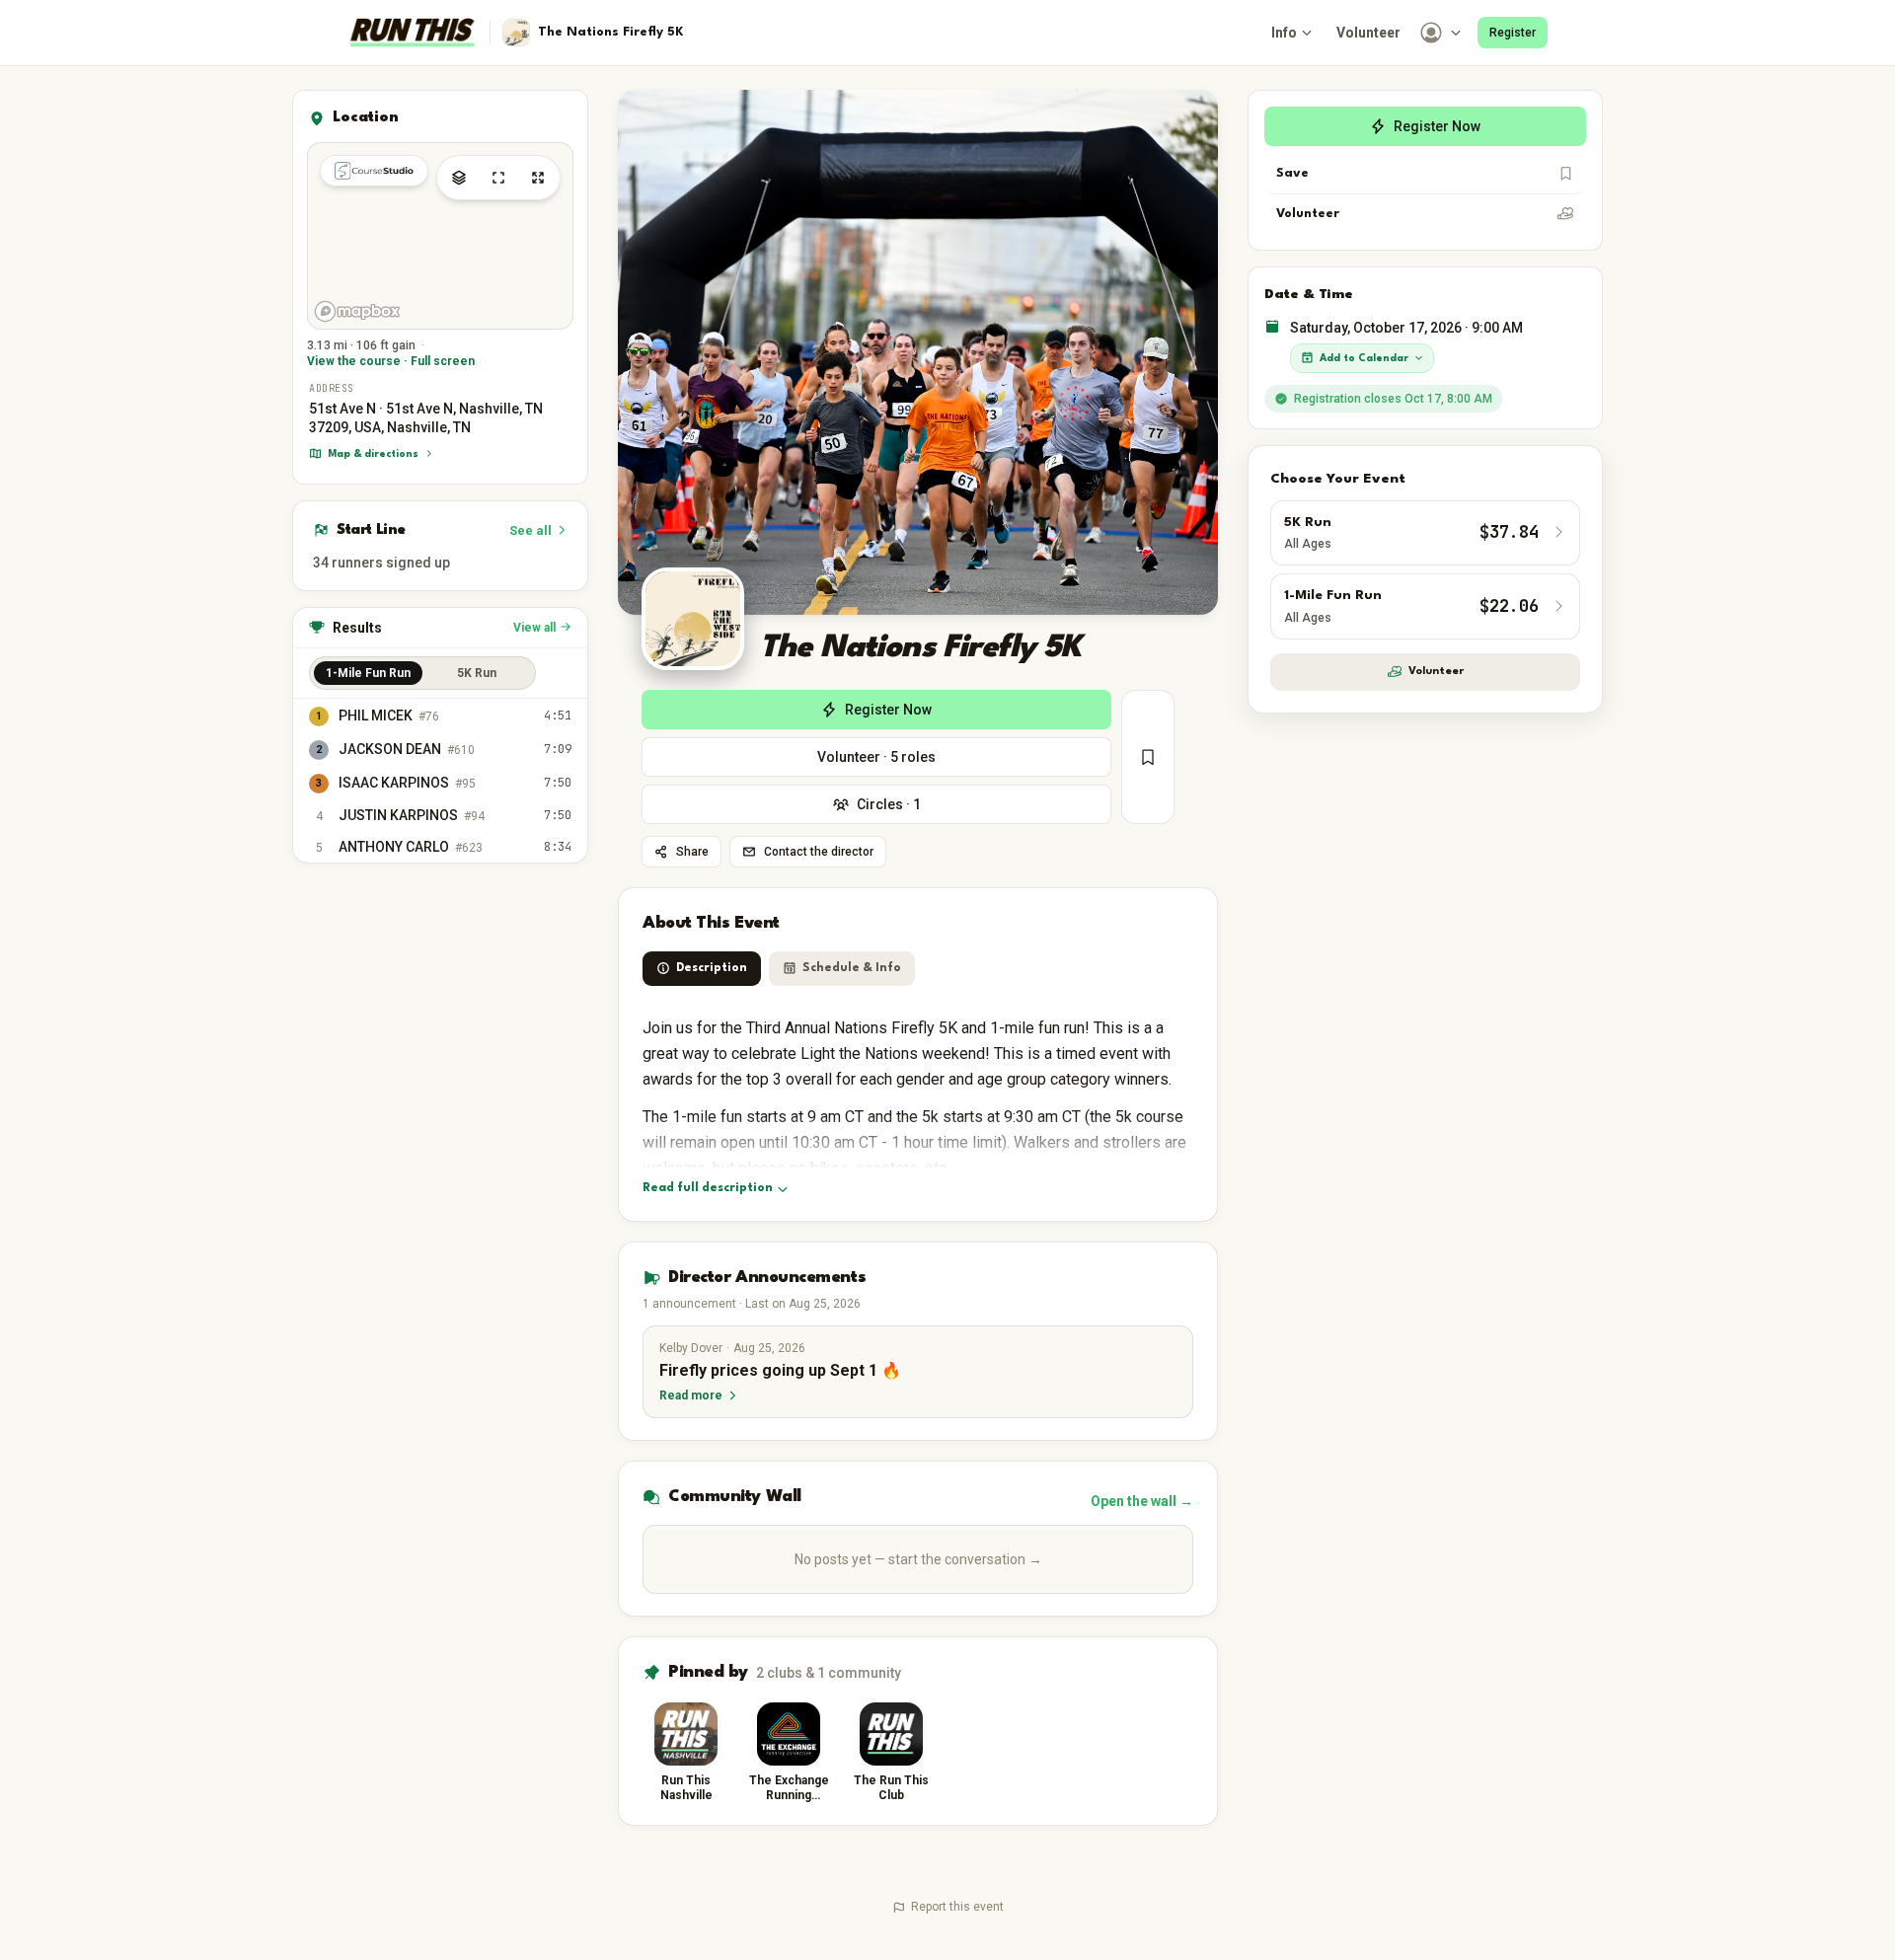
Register (1513, 33)
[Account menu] (1442, 33)
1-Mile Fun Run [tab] (368, 672)
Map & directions (373, 453)
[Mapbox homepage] (357, 311)
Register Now (888, 710)
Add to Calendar (1364, 357)
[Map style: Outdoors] (459, 178)
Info (1284, 33)
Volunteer (1368, 33)
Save (1292, 173)
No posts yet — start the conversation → (918, 1559)
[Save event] (1148, 757)
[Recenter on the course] (498, 178)
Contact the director (819, 852)
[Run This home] (413, 33)
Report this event (957, 1907)
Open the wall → (1142, 1501)
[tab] (702, 969)
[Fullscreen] (538, 178)
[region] (440, 236)
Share (692, 852)
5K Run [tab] (477, 672)
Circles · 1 (889, 804)
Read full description (708, 1188)
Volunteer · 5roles (876, 757)
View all (534, 627)
